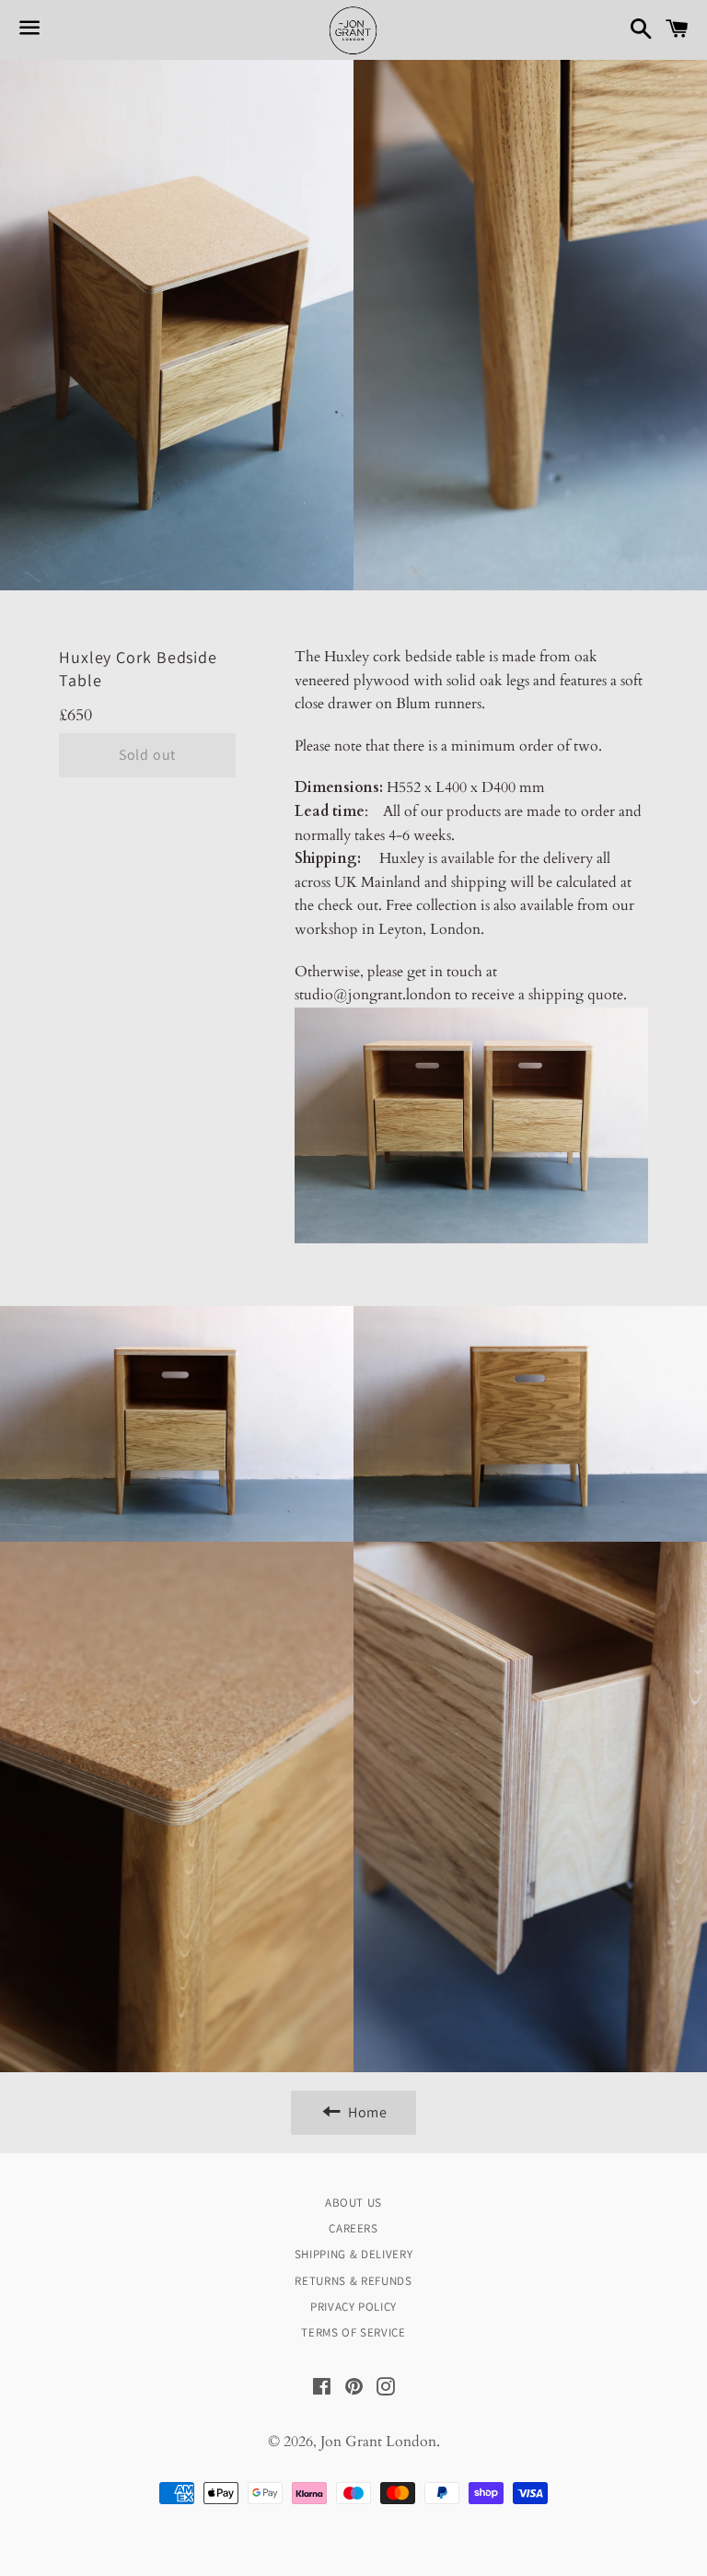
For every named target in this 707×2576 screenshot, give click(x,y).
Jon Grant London (378, 2442)
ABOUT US (353, 2203)
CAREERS (353, 2228)
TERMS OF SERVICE (353, 2332)
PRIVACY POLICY (353, 2307)
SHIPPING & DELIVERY (353, 2254)
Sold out (147, 755)
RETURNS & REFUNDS (353, 2281)
